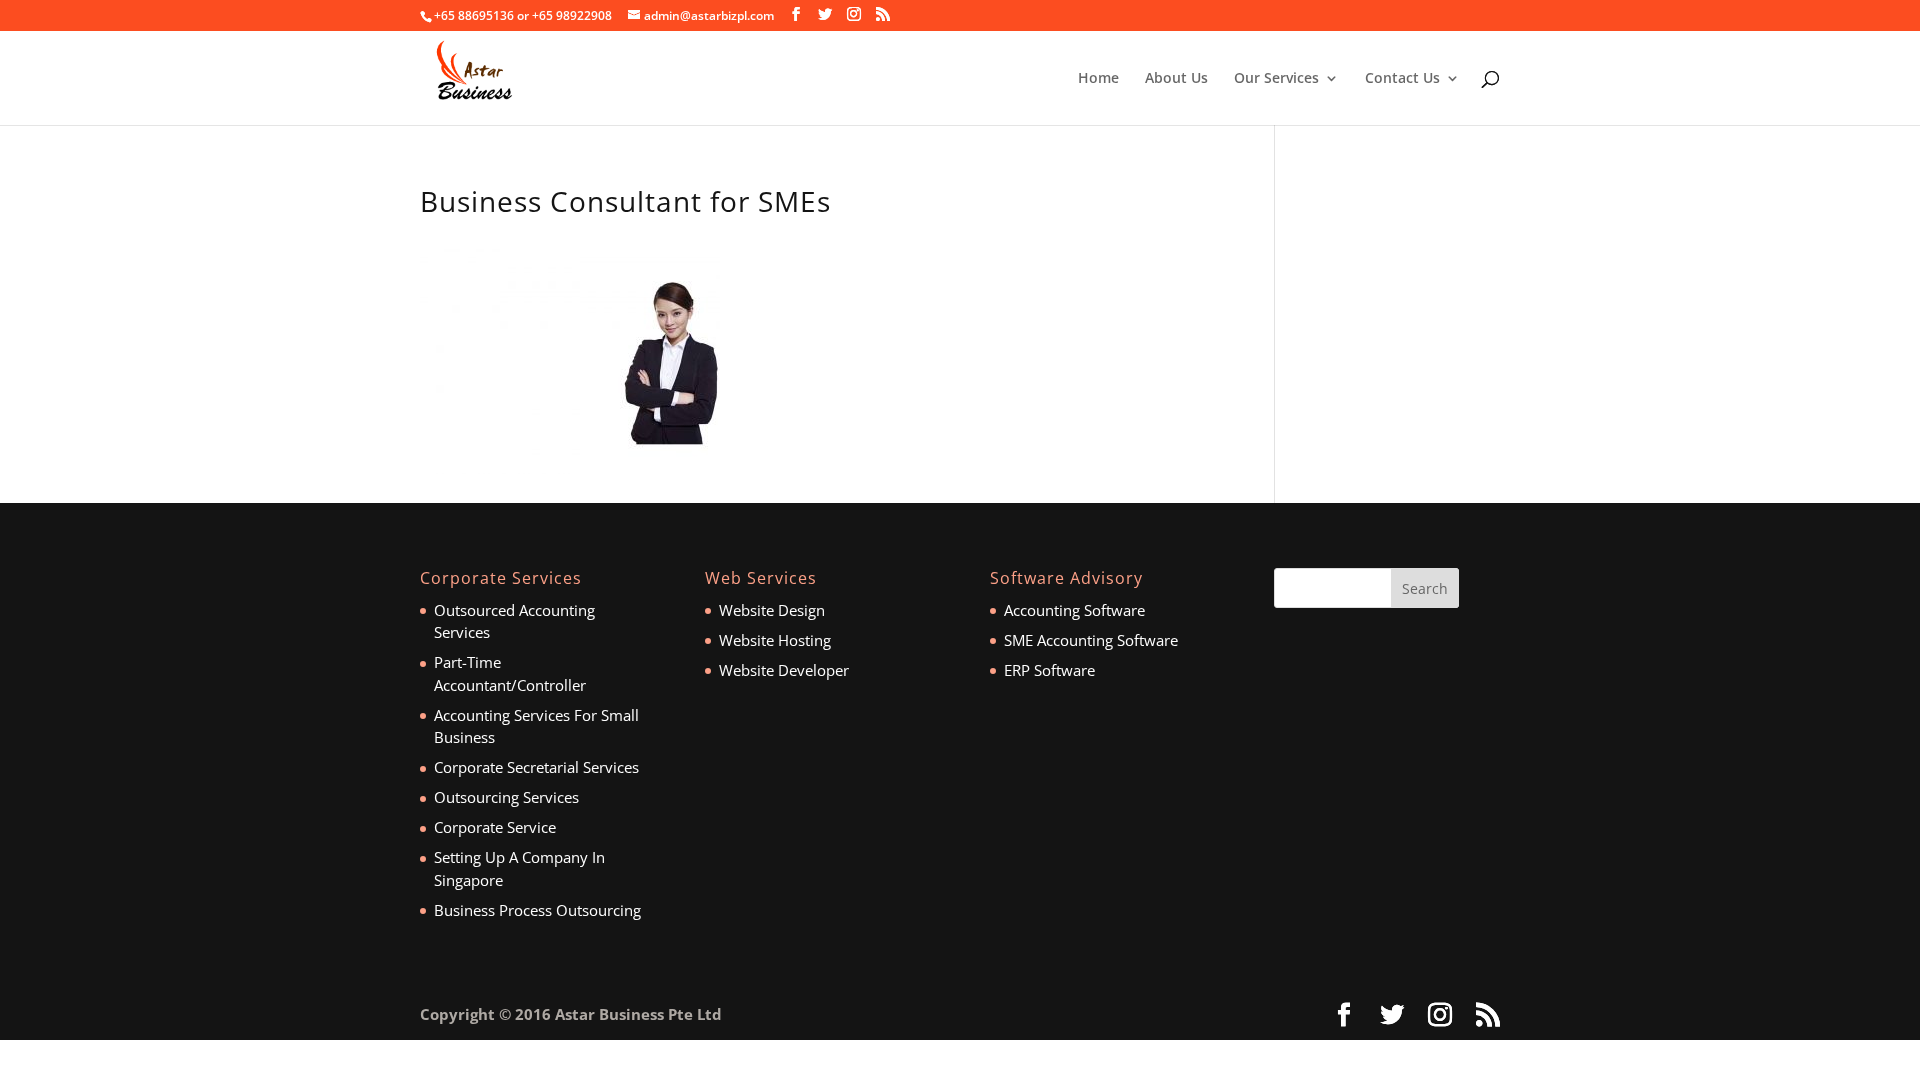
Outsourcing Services (506, 797)
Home (1098, 79)
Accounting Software (1074, 610)
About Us (1176, 79)
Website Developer (784, 670)
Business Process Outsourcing (537, 910)
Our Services (1276, 79)
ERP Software (1049, 670)
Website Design (772, 610)
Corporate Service (495, 827)
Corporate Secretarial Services (536, 767)
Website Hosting (775, 640)
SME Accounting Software (1091, 640)
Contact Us (1402, 79)
